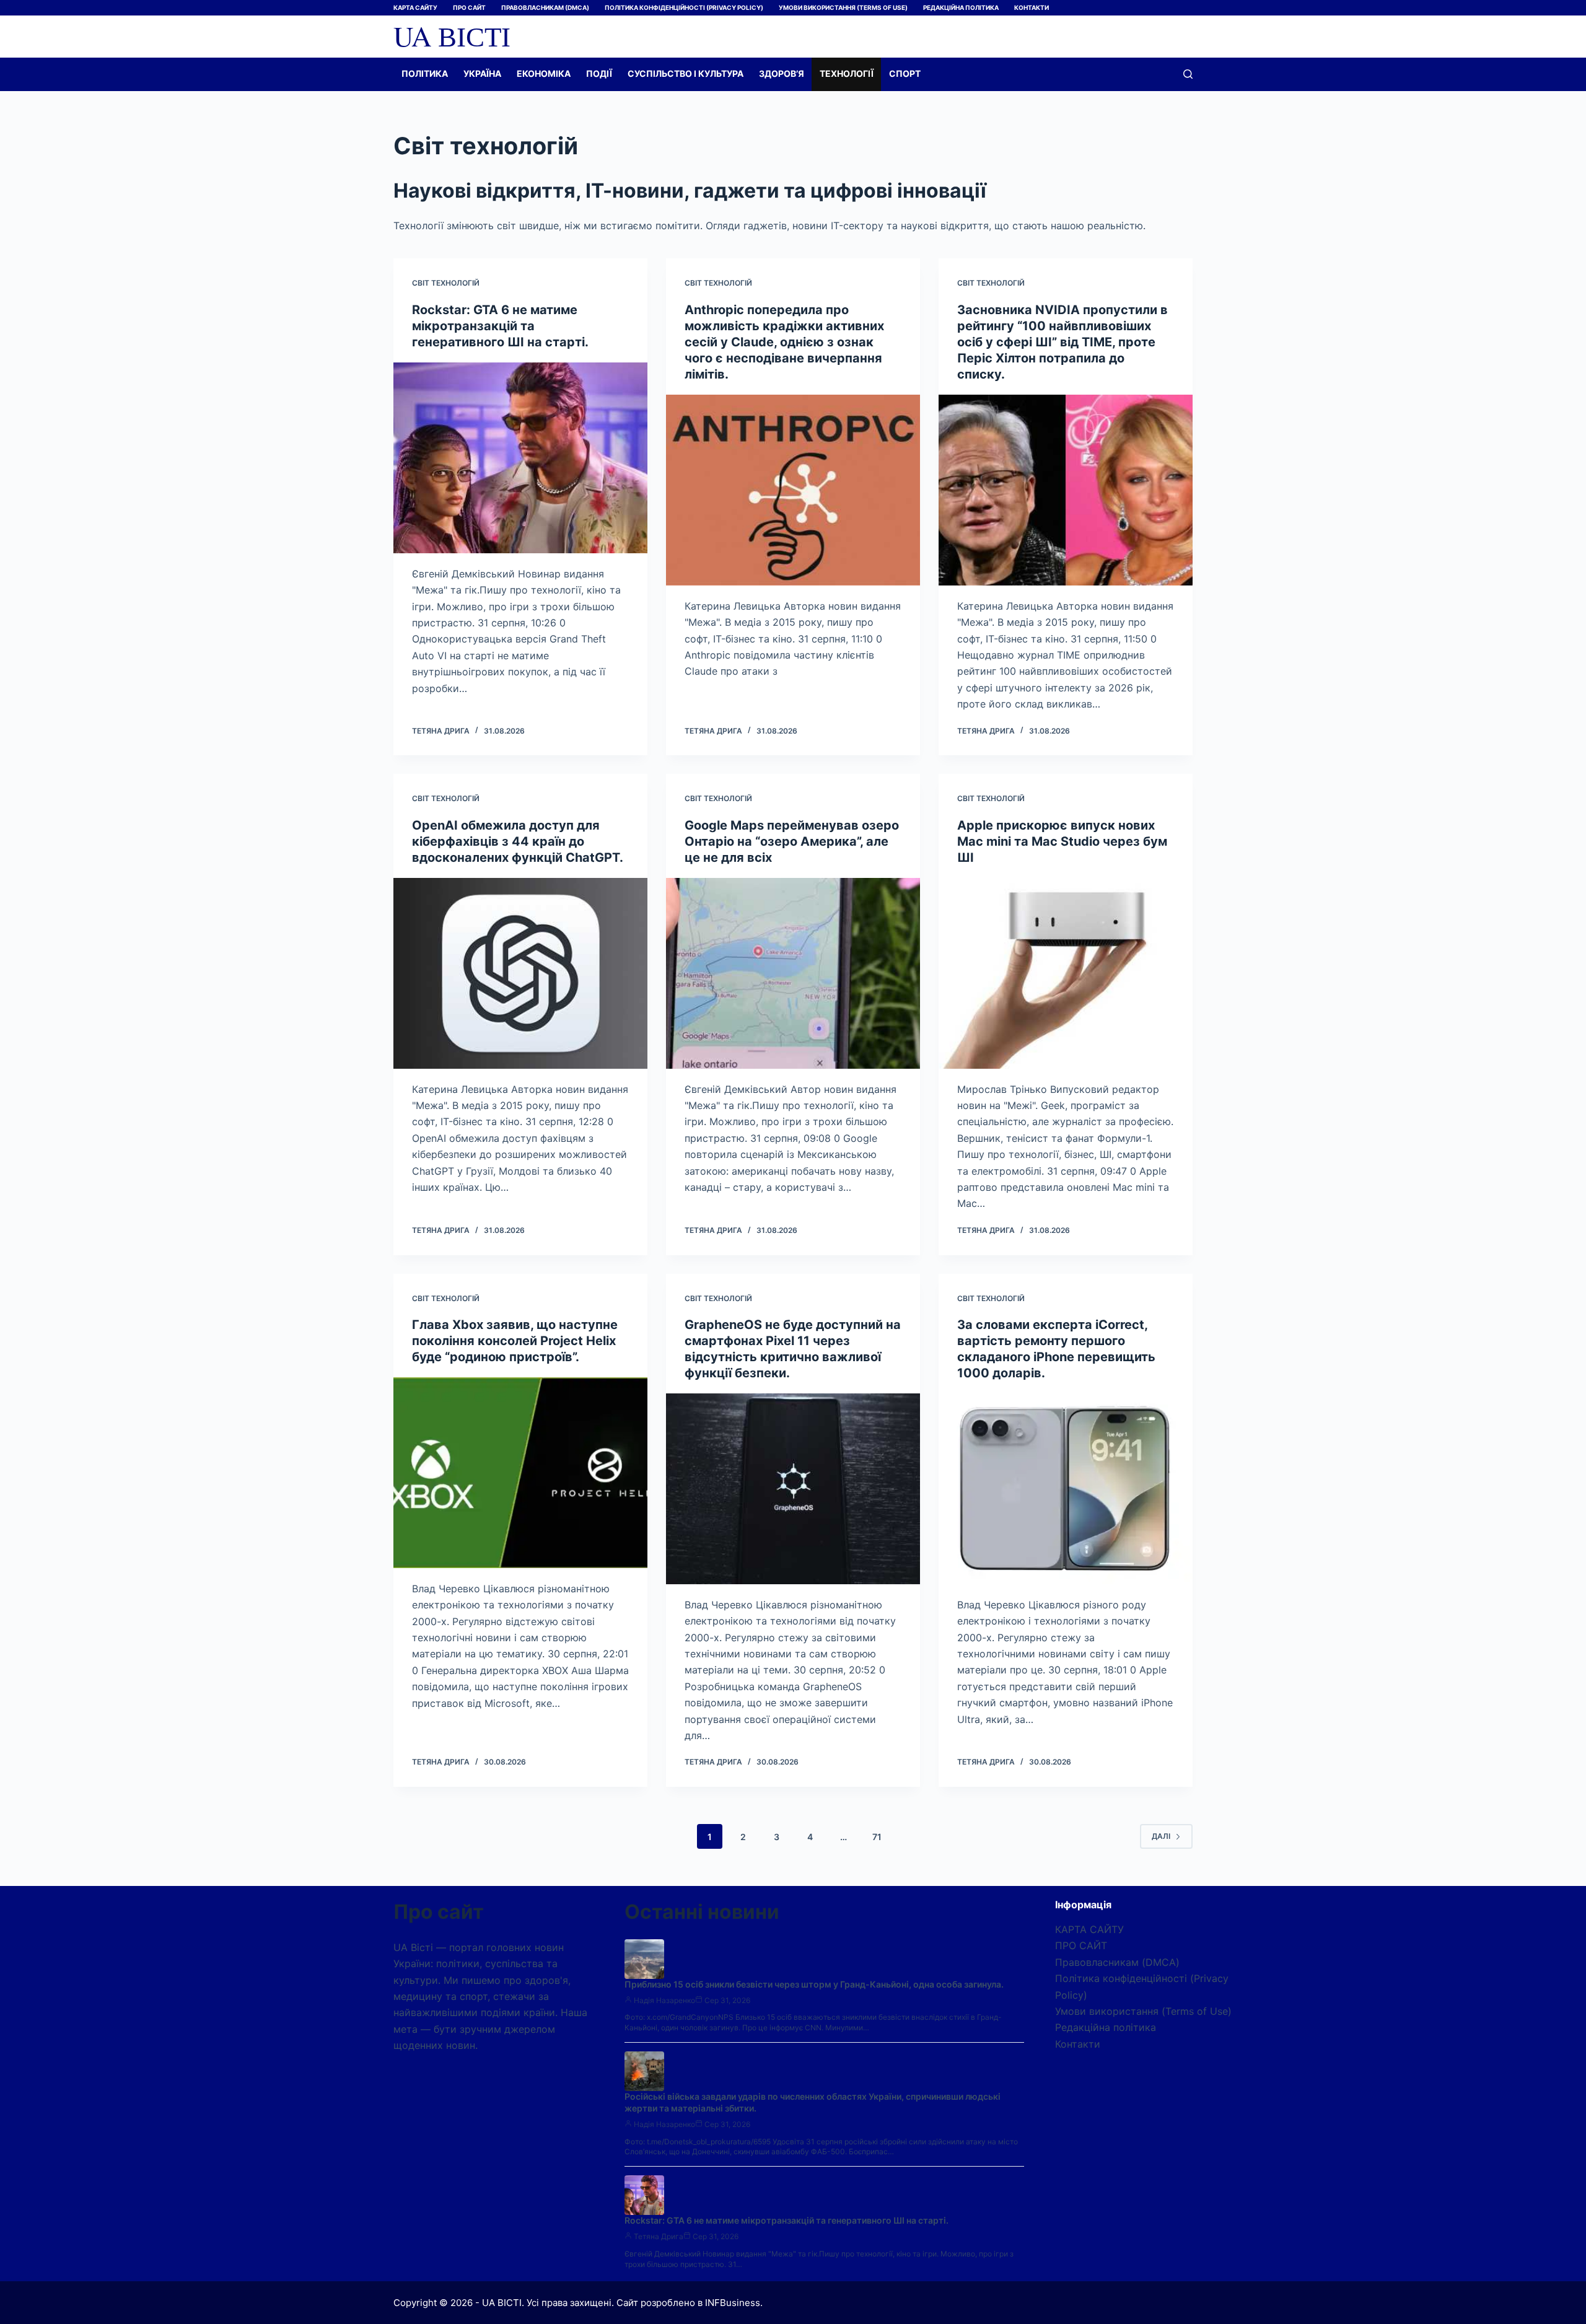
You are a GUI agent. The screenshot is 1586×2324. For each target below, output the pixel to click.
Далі (1161, 1836)
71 (877, 1837)
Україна (482, 73)
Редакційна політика (961, 7)
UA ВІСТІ (452, 36)
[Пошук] (1188, 74)
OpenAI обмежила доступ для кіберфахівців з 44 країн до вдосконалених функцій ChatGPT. (518, 841)
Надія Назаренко (664, 2000)
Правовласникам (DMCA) (545, 7)
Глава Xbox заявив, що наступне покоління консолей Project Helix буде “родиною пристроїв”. (515, 1341)
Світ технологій (446, 283)
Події (599, 73)
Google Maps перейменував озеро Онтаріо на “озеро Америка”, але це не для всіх (792, 841)
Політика (425, 73)
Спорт (905, 73)
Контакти (1032, 7)
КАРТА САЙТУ (415, 7)
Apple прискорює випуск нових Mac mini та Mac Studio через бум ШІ (1062, 841)
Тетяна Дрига (659, 2236)
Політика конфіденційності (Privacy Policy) (684, 7)
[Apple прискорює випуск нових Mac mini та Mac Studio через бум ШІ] (1066, 973)
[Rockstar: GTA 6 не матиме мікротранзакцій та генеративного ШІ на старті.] (520, 458)
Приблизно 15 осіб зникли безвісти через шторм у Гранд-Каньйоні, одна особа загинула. (814, 1984)
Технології (847, 73)
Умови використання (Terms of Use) (843, 7)
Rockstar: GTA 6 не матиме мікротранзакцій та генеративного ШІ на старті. (500, 326)
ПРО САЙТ (469, 7)
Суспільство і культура (686, 73)
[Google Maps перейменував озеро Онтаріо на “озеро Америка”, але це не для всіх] (793, 973)
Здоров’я (782, 73)
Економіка (544, 73)
